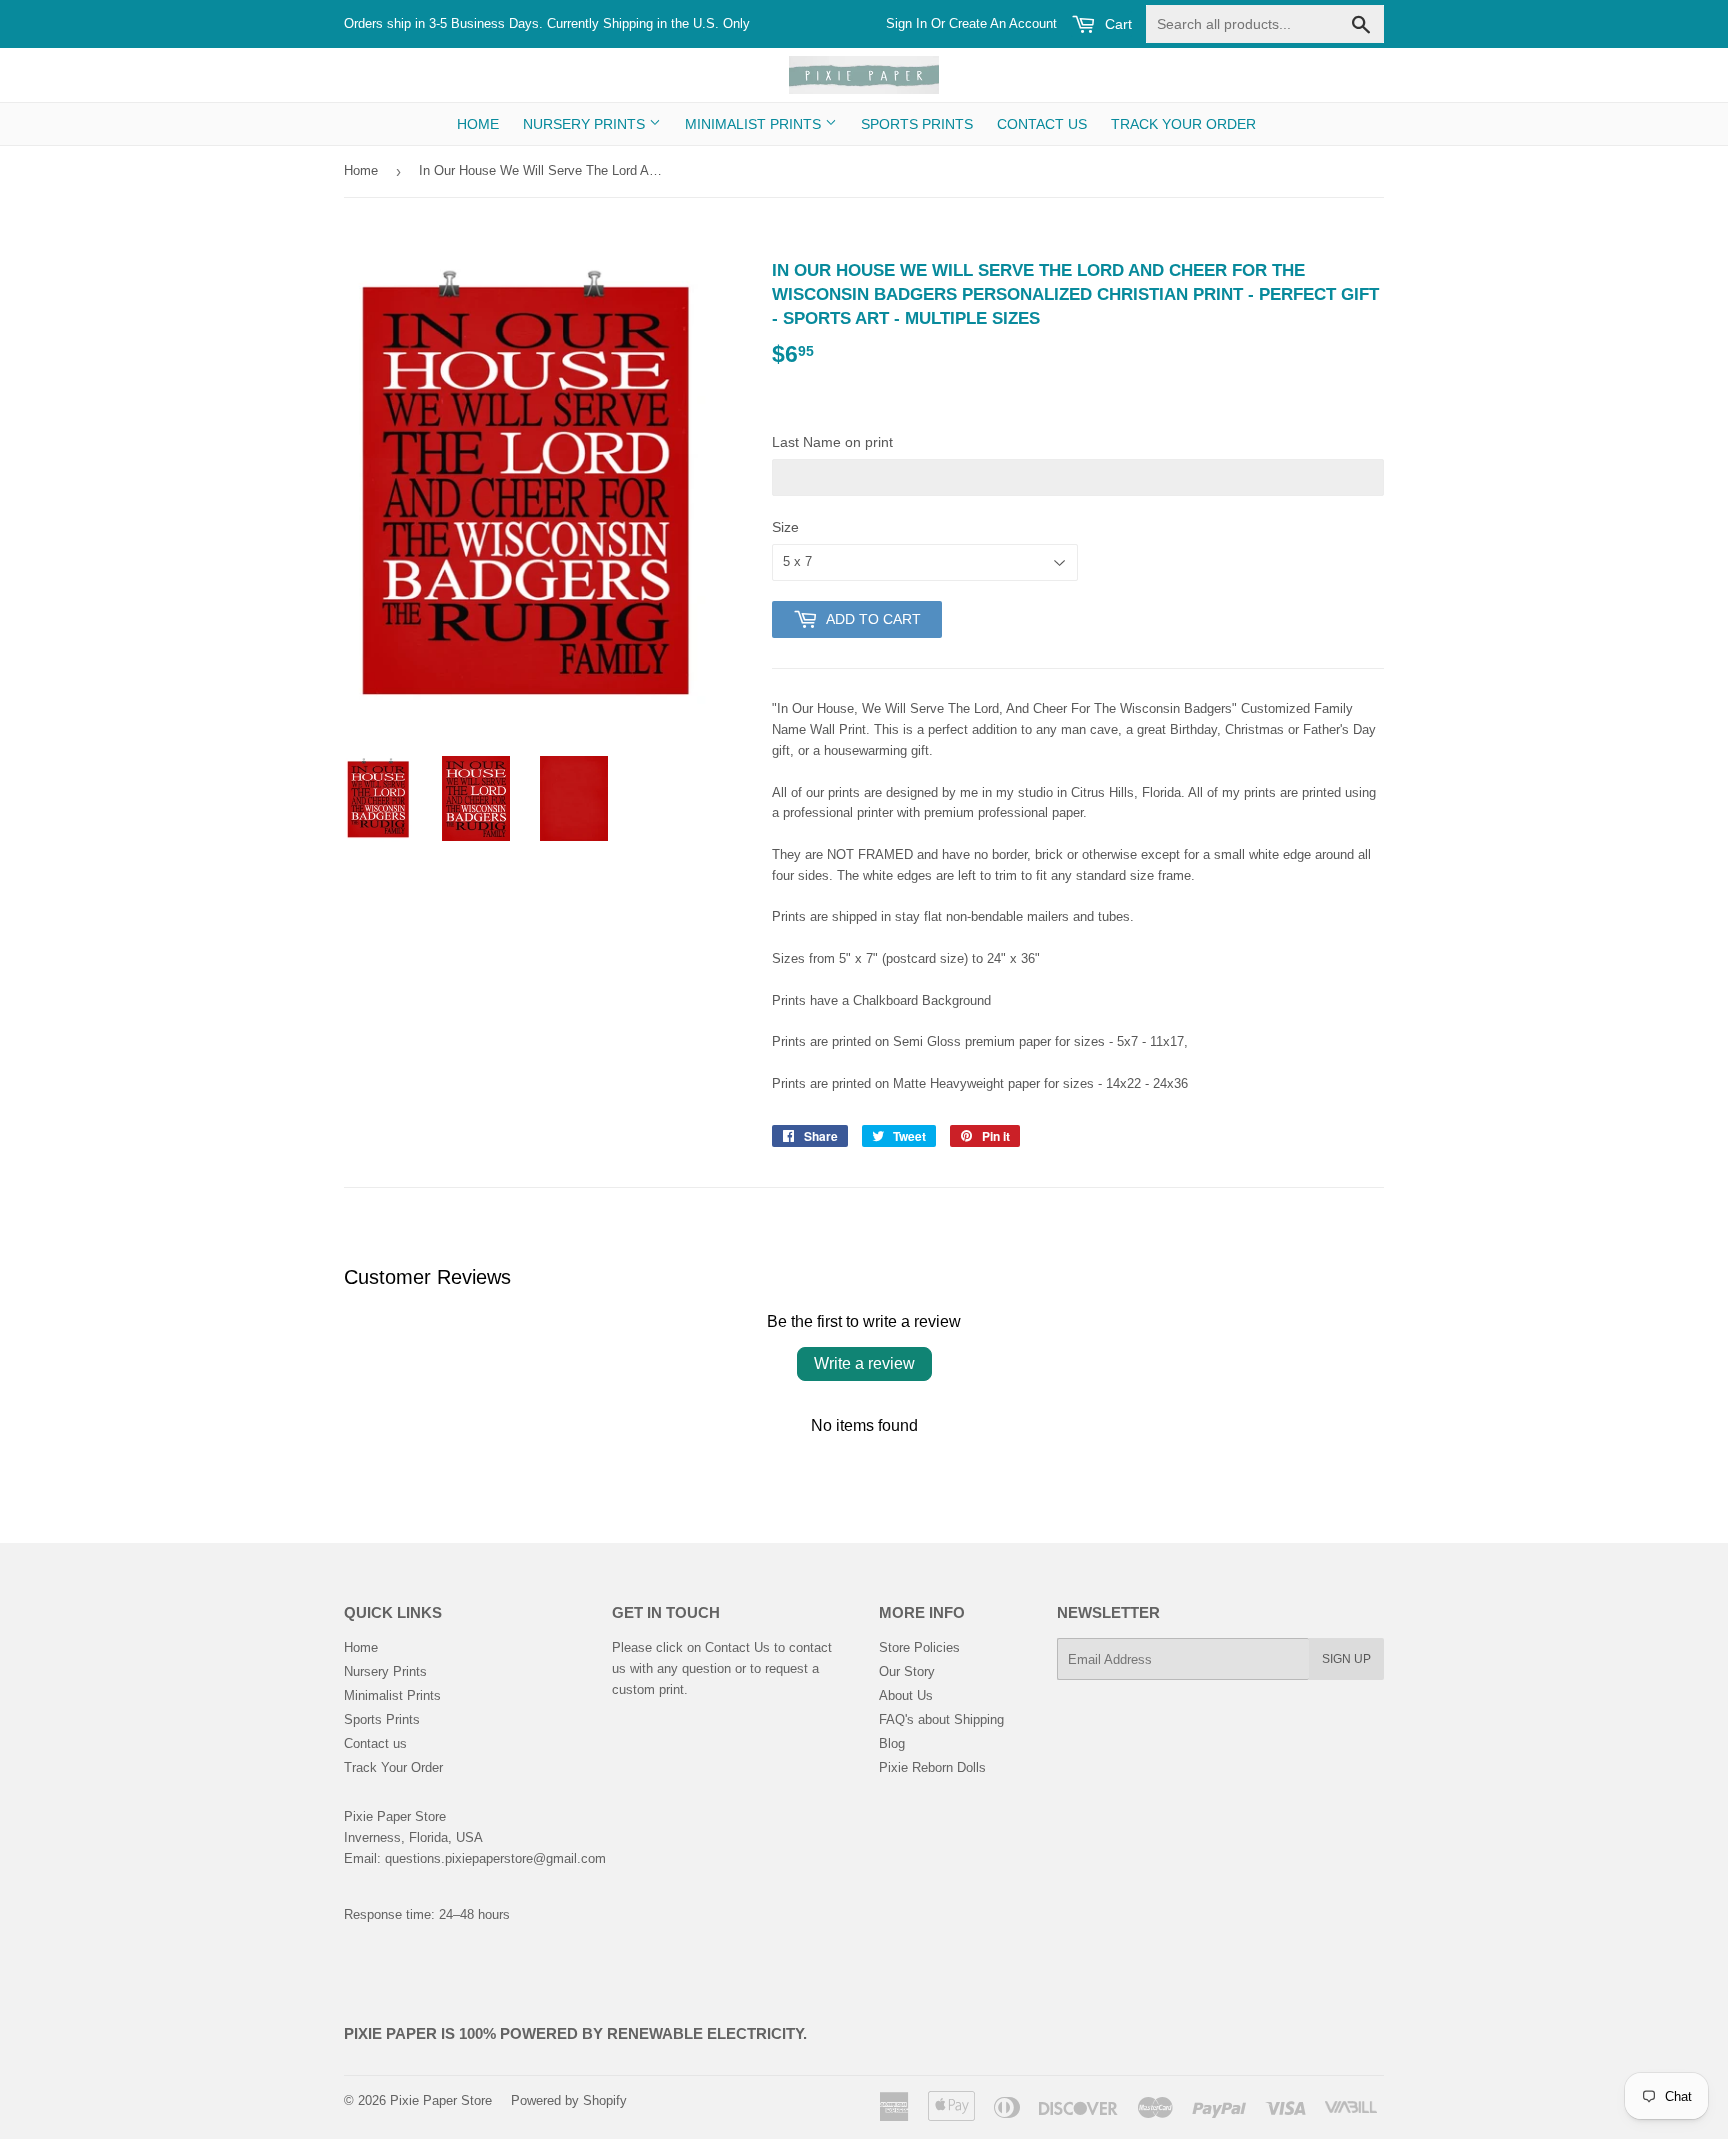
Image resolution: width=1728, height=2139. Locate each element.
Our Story (907, 1671)
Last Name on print (832, 442)
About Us (906, 1695)
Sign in (906, 23)
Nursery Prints (586, 124)
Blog (892, 1743)
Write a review (864, 1363)
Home (478, 124)
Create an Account (1003, 23)
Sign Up (1346, 1659)
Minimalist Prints (755, 124)
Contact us (1042, 124)
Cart (1116, 24)
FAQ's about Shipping (941, 1719)
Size (785, 527)
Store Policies (919, 1647)
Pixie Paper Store (441, 2100)
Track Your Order (1183, 124)
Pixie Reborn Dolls (932, 1767)
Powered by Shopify (569, 2100)
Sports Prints (917, 124)
